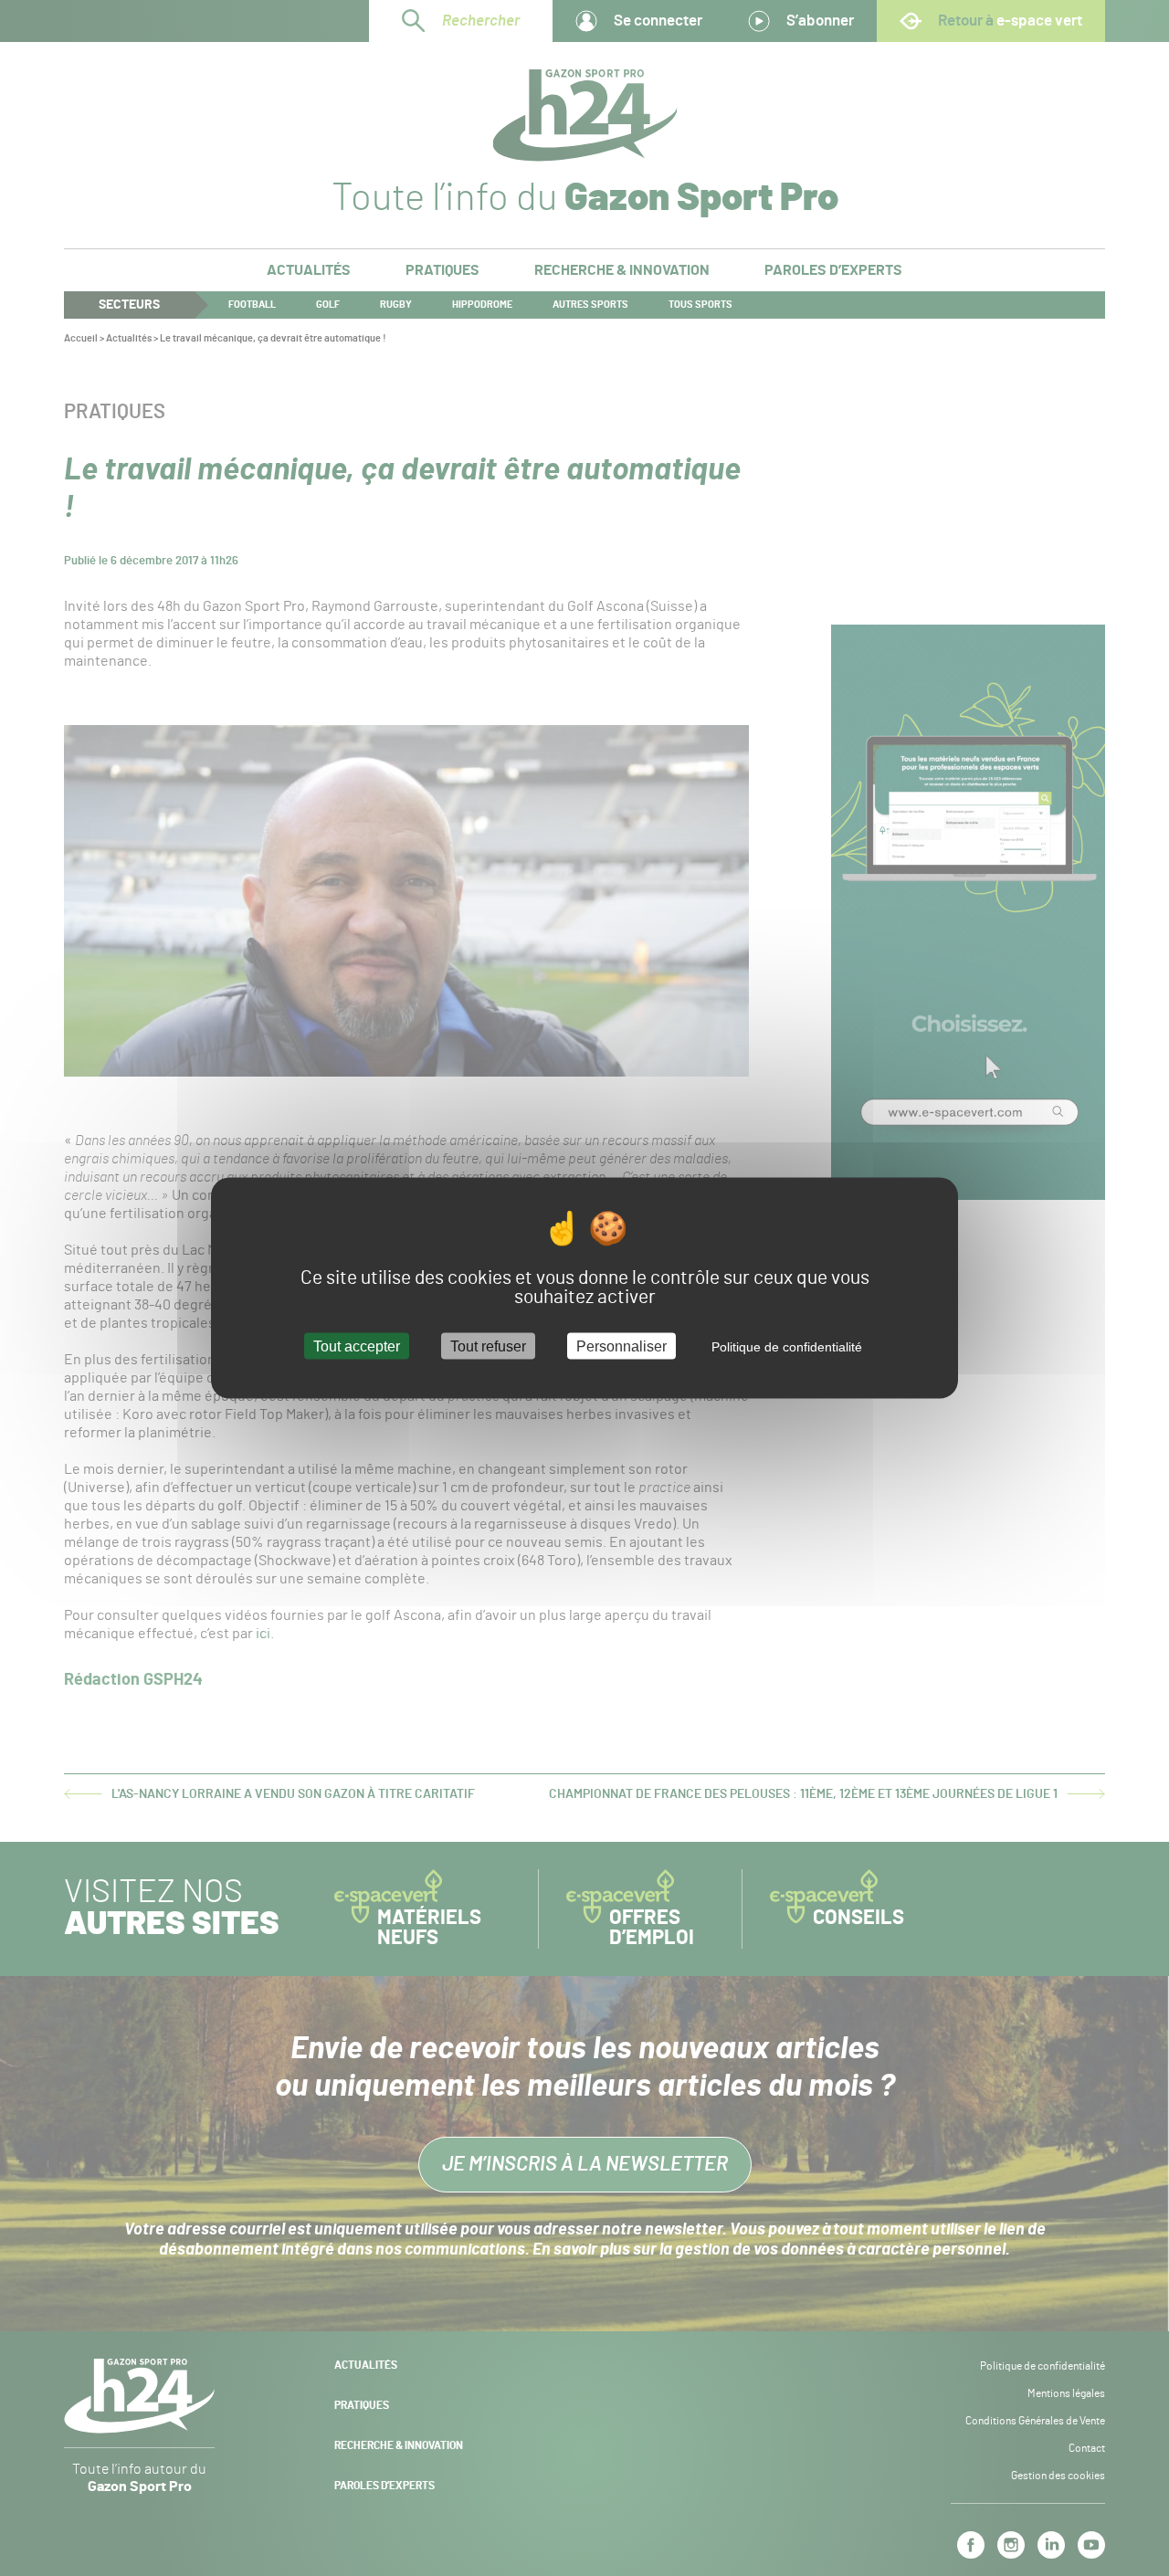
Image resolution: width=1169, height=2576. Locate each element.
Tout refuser (488, 1346)
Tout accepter (357, 1346)
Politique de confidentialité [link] (787, 1347)
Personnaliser (621, 1346)
